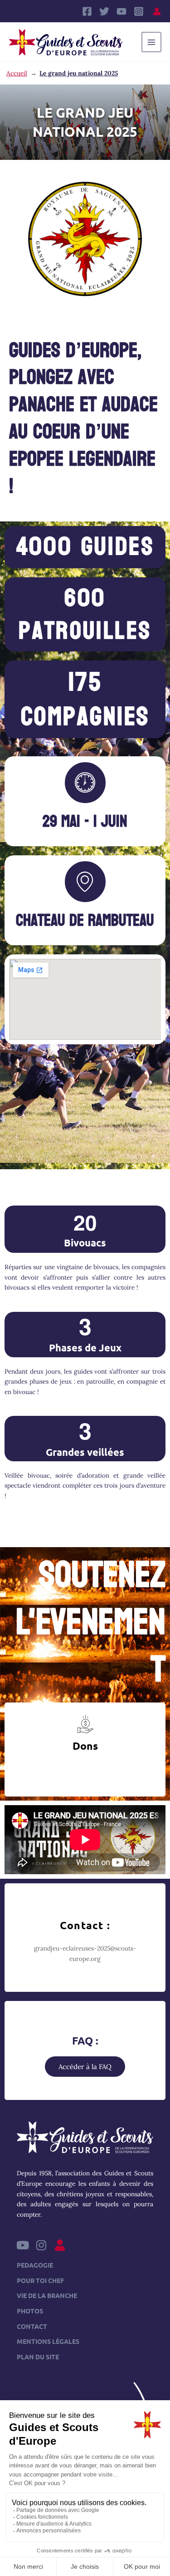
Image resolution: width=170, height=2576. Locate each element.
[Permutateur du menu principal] (152, 42)
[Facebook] (87, 11)
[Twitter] (104, 11)
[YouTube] (121, 11)
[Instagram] (139, 11)
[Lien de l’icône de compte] (157, 11)
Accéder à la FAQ (85, 2067)
